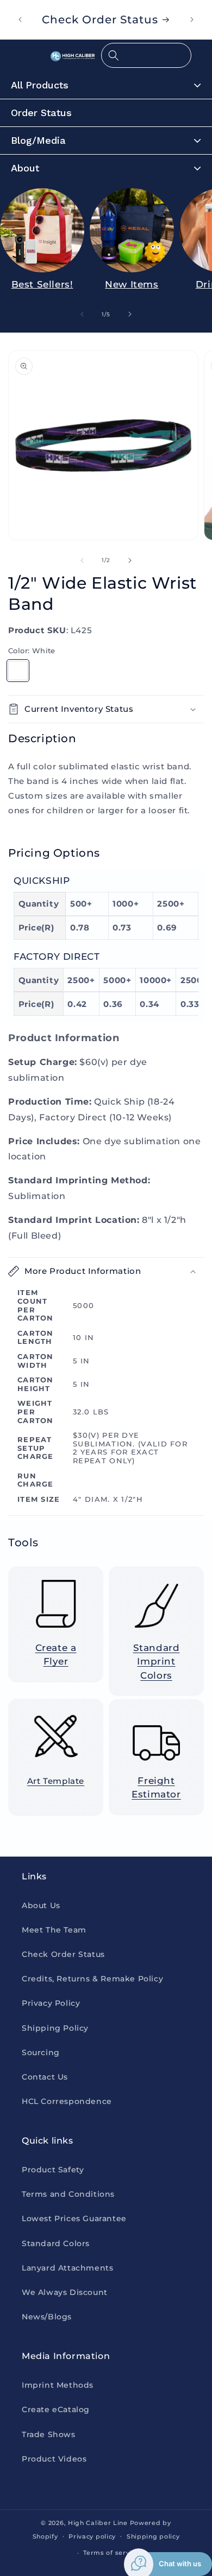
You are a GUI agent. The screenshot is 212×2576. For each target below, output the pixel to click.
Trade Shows (49, 2434)
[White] (18, 671)
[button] (146, 55)
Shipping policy (153, 2536)
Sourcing (41, 2052)
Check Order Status (63, 1954)
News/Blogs (47, 2317)
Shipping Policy (55, 2028)
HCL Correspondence (67, 2101)
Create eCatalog (56, 2409)
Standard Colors (56, 2243)
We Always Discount (65, 2292)
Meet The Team (54, 1930)
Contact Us (45, 2077)
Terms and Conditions (68, 2194)
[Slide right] (130, 314)
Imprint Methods (58, 2385)
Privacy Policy (51, 2003)
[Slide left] (82, 314)
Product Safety (53, 2170)
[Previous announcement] (20, 20)
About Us (41, 1905)
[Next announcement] (192, 20)
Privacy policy (92, 2536)
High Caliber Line (98, 2523)
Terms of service (111, 2553)
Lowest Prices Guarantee (74, 2218)
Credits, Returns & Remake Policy (92, 1979)
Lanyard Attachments (67, 2268)
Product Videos (54, 2459)
